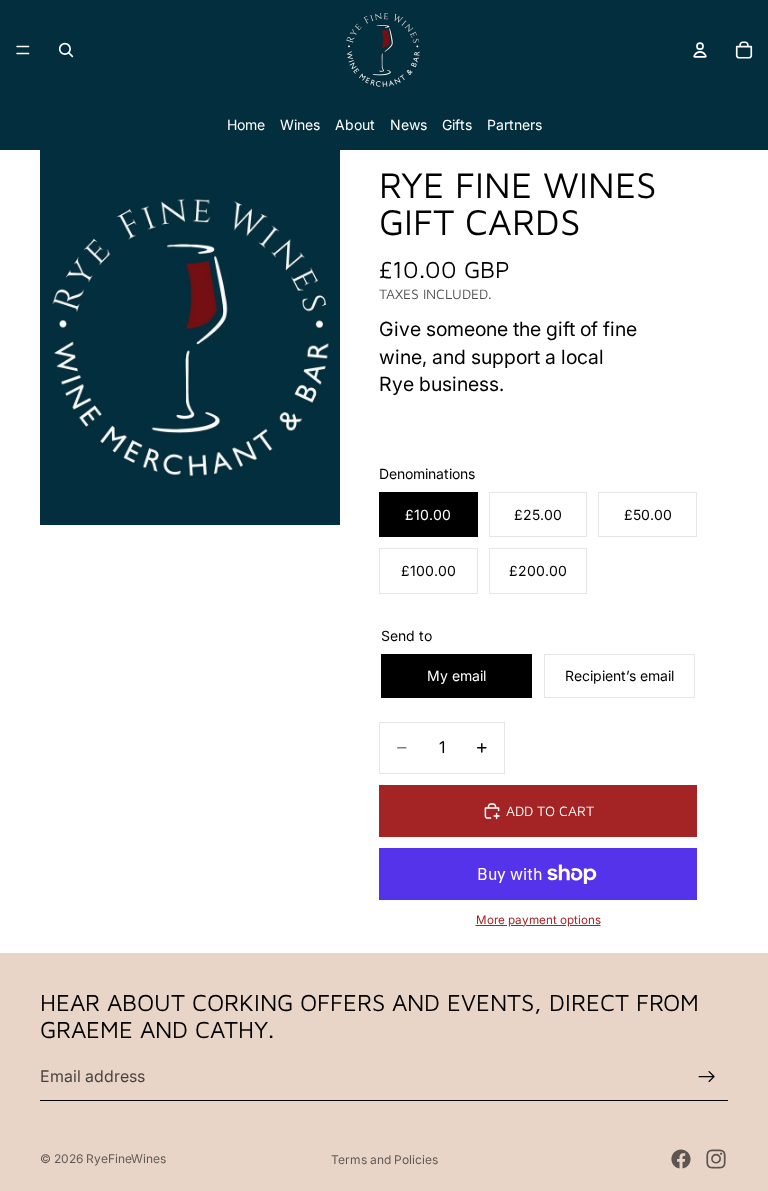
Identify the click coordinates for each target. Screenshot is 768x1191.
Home (246, 124)
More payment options (538, 920)
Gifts (457, 124)
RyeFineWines (126, 1158)
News (408, 124)
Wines (300, 124)
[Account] (700, 50)
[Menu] (23, 50)
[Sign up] (707, 1077)
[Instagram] (716, 1159)
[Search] (66, 50)
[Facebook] (681, 1159)
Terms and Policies (384, 1159)
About (355, 124)
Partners (514, 124)
